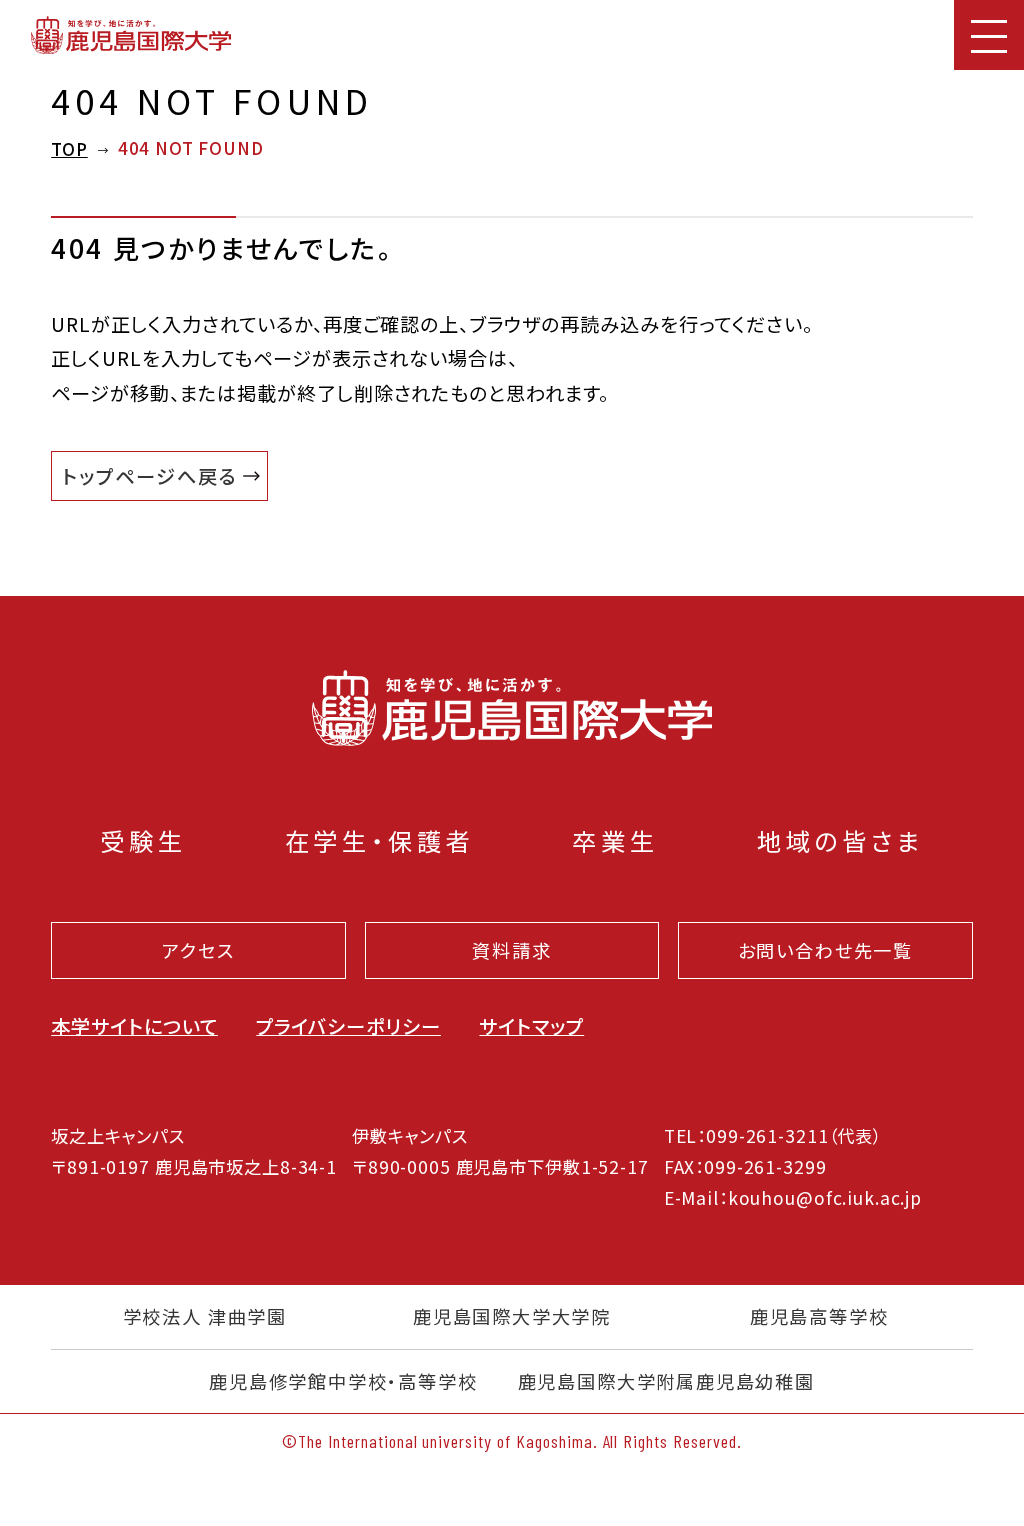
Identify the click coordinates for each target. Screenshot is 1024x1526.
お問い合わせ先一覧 (825, 950)
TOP (69, 149)
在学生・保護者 (380, 840)
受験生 (143, 840)
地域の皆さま (840, 840)
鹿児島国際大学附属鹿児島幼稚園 (666, 1382)
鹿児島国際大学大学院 (512, 1317)
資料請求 (511, 950)
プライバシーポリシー (348, 1026)
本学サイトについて (134, 1026)
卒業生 (615, 840)
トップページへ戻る (149, 476)
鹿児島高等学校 (819, 1317)
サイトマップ (531, 1026)
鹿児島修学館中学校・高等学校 (343, 1382)
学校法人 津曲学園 (205, 1317)
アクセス (198, 950)
